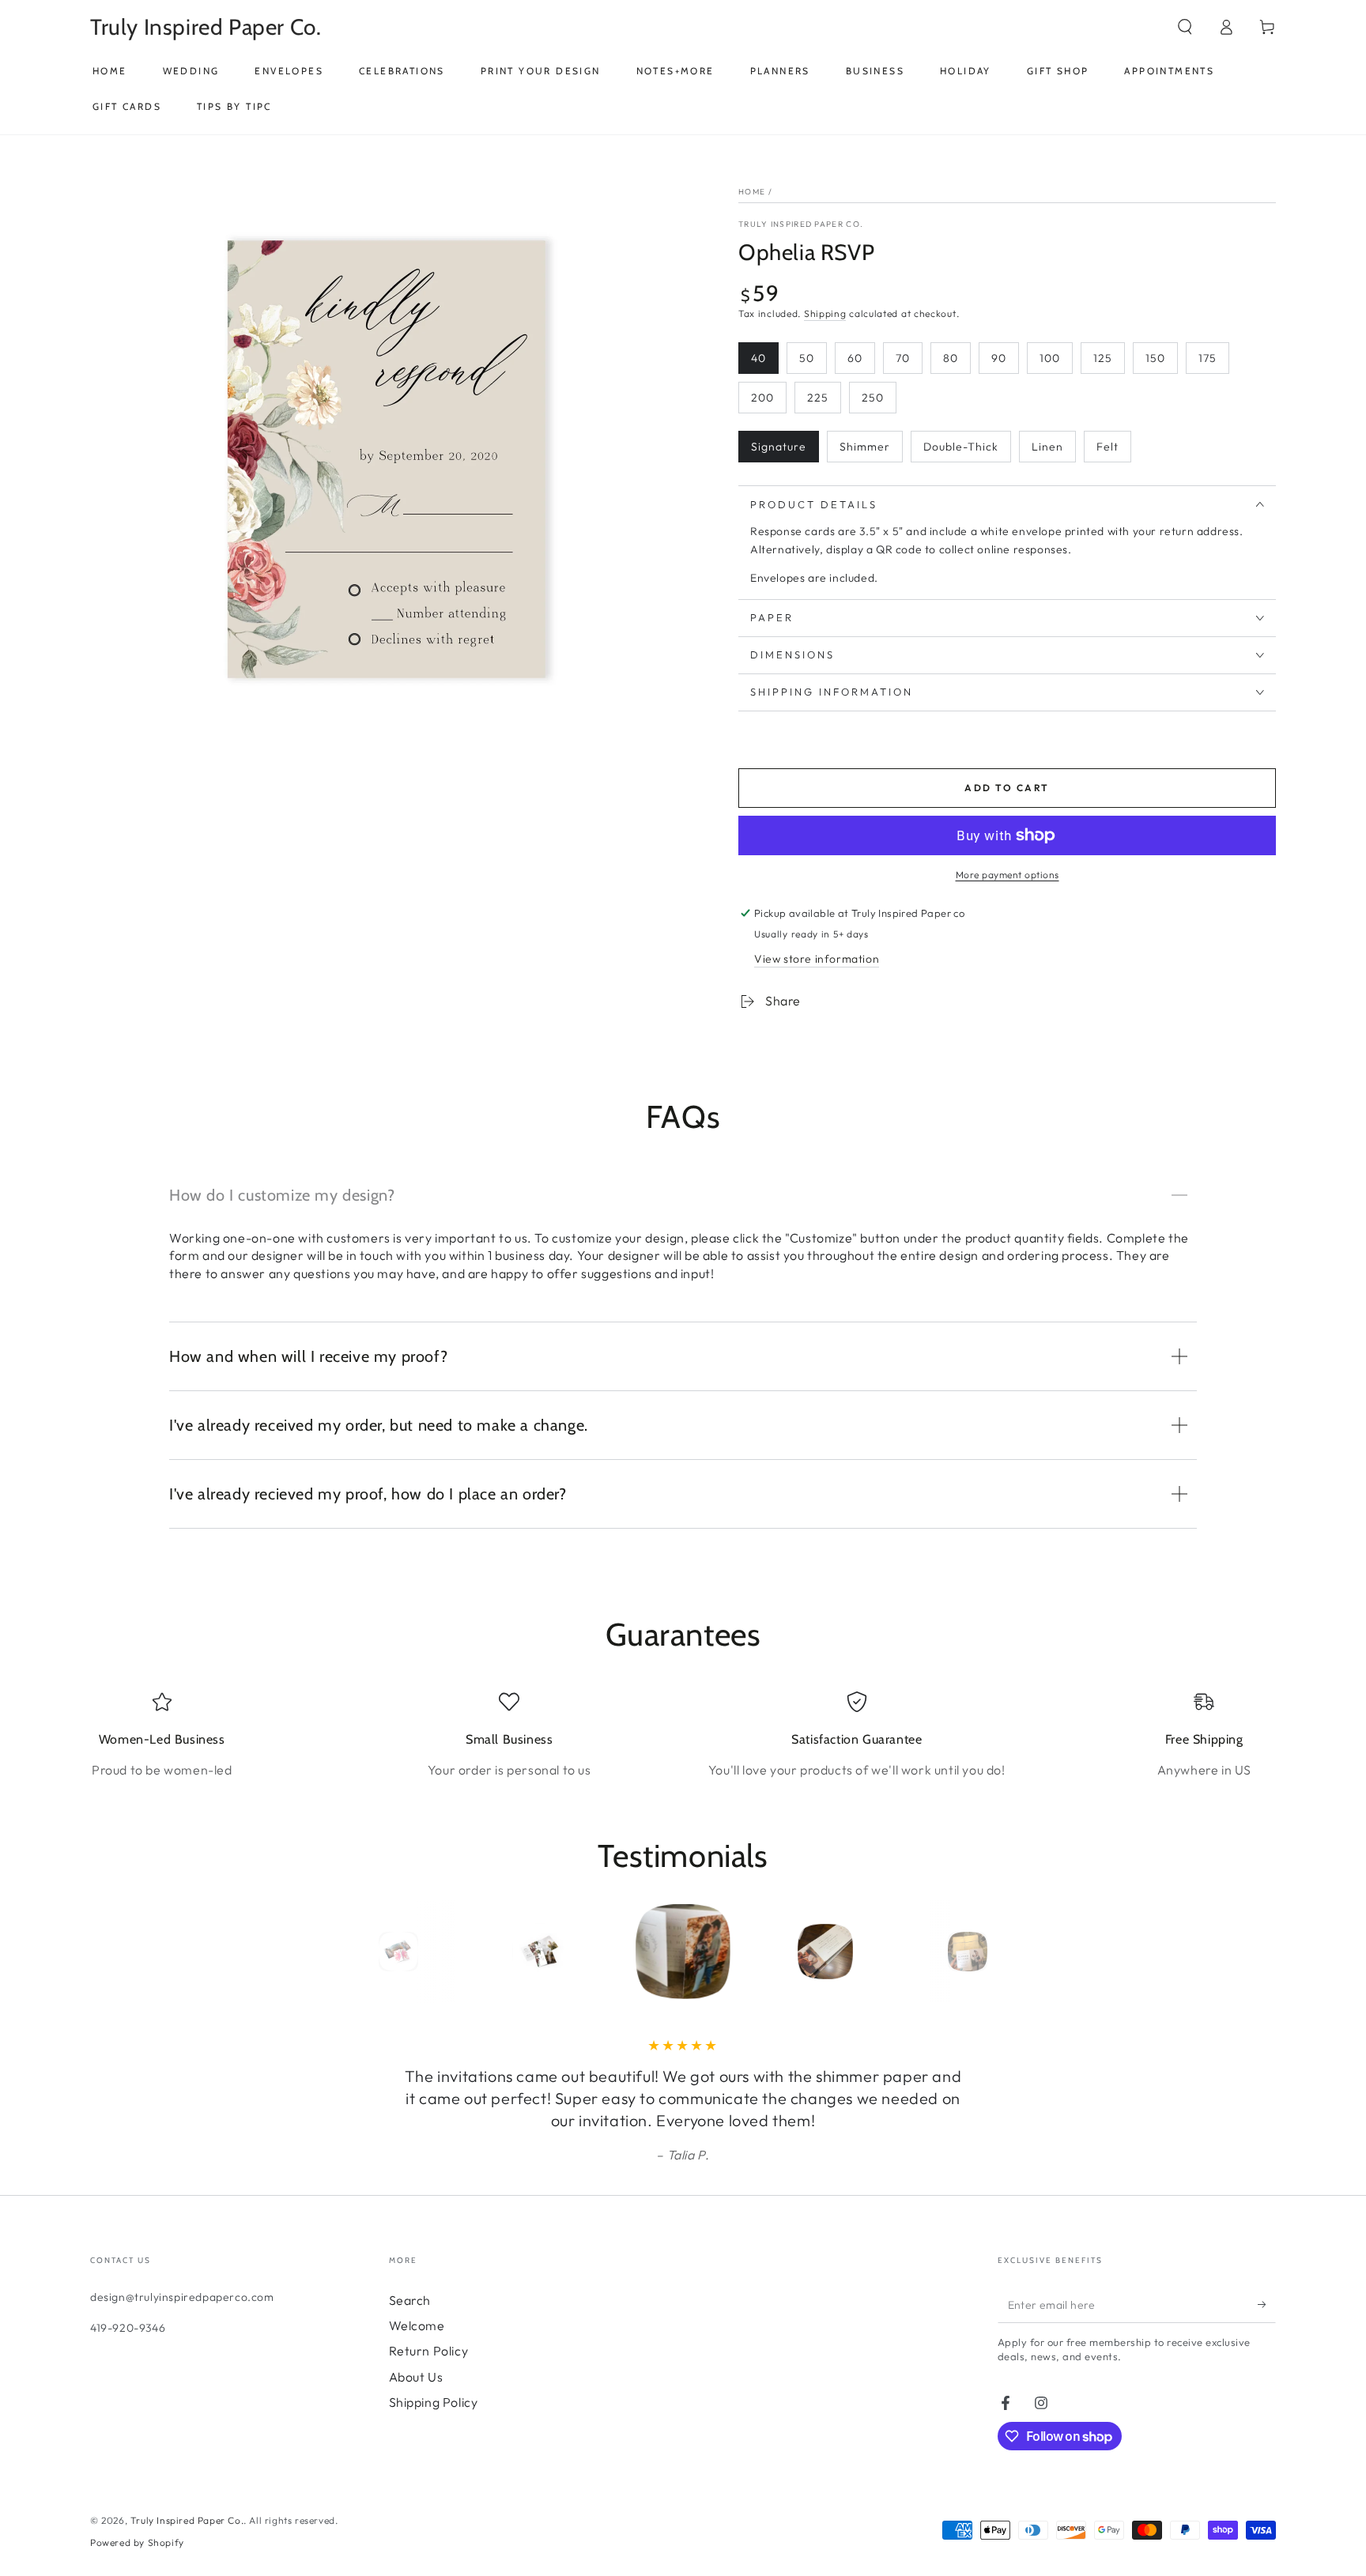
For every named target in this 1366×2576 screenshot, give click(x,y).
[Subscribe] (1267, 2305)
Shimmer (865, 447)
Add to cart (1007, 788)
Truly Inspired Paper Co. (801, 224)
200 (762, 398)
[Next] (1003, 1952)
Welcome (417, 2325)
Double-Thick (961, 447)
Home (752, 192)
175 (1208, 358)
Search (410, 2300)
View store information (817, 959)
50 (807, 358)
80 (951, 358)
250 (873, 398)
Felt (1108, 447)
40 (758, 358)
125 (1103, 358)
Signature (779, 447)
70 (903, 358)
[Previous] (363, 1952)
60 (855, 358)
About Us (416, 2377)
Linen (1047, 447)
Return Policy (429, 2351)
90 (999, 358)
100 (1050, 358)
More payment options (1008, 875)
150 (1155, 358)
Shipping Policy (434, 2402)
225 (818, 398)
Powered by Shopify (137, 2542)
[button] (1185, 27)
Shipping (825, 313)
